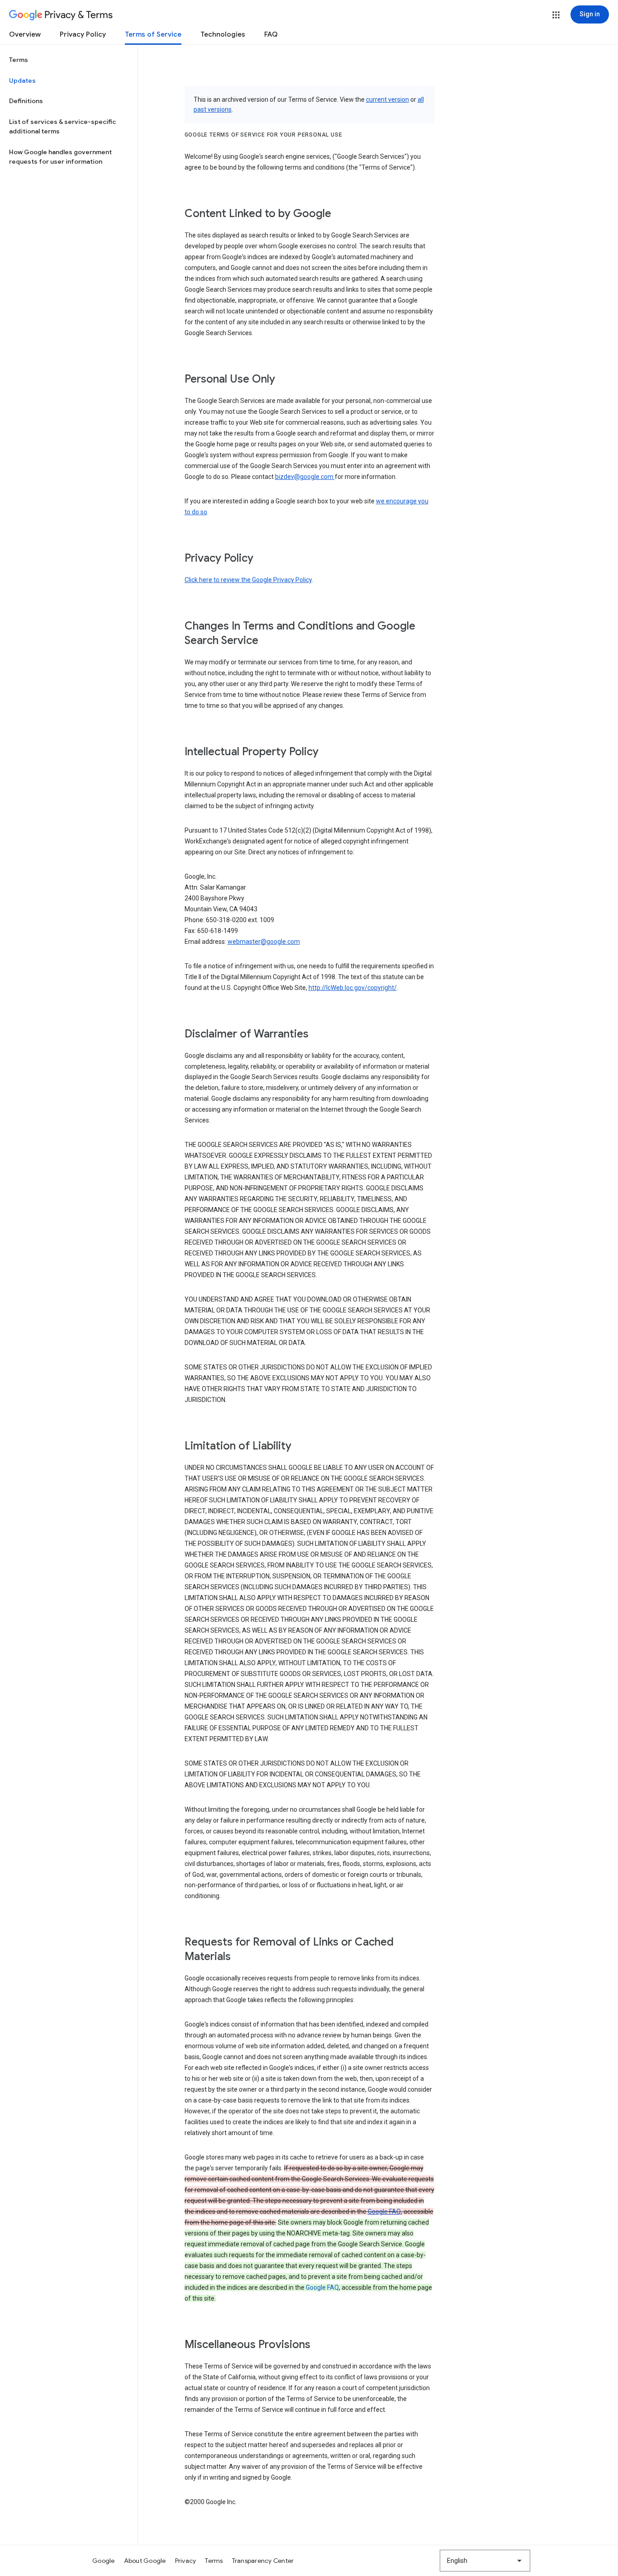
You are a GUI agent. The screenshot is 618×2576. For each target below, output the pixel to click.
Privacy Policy (83, 34)
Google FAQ (384, 2211)
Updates (22, 80)
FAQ (271, 34)
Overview (25, 34)
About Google (145, 2561)
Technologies (223, 34)
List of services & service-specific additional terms (62, 127)
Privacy (186, 2561)
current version (387, 99)
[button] (556, 15)
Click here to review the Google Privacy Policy (248, 580)
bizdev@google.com (305, 477)
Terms (19, 60)
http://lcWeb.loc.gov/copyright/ (353, 988)
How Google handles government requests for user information (60, 157)
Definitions (26, 101)
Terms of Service (153, 34)
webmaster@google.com (264, 942)
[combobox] (485, 2561)
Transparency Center (263, 2561)
